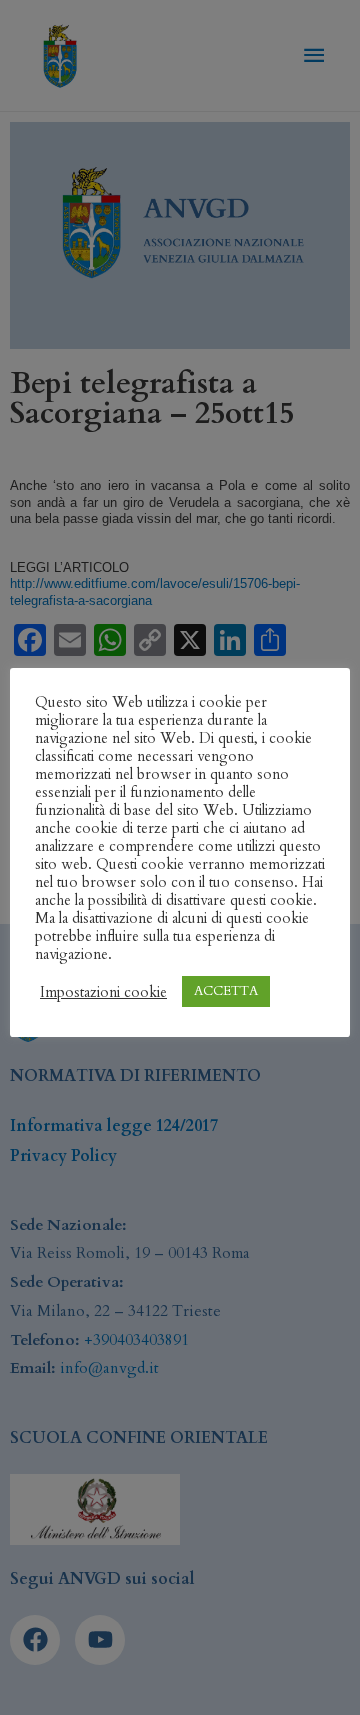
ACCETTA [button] (226, 991)
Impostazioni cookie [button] (103, 992)
